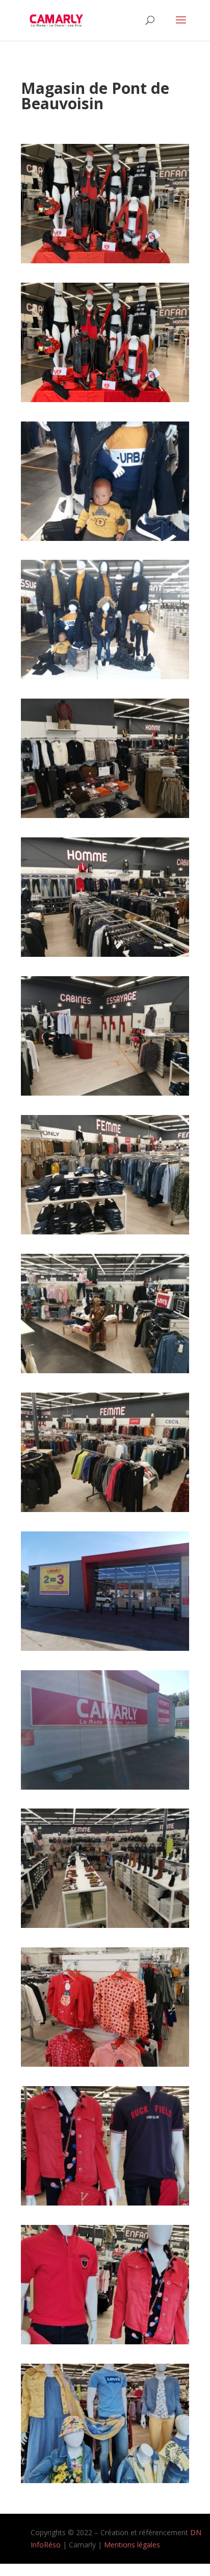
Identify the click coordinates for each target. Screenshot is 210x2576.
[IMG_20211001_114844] (105, 2064)
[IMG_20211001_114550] (105, 1509)
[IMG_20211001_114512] (105, 1232)
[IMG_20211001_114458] (105, 1093)
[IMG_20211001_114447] (105, 954)
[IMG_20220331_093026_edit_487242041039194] (105, 2203)
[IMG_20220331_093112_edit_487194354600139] (105, 2480)
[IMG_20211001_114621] (105, 1648)
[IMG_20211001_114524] (105, 1370)
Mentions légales (132, 2545)
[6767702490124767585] (105, 538)
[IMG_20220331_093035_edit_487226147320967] (105, 2342)
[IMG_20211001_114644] (105, 1787)
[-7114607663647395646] (105, 676)
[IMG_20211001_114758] (105, 1925)
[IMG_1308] (105, 261)
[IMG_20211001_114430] (105, 815)
